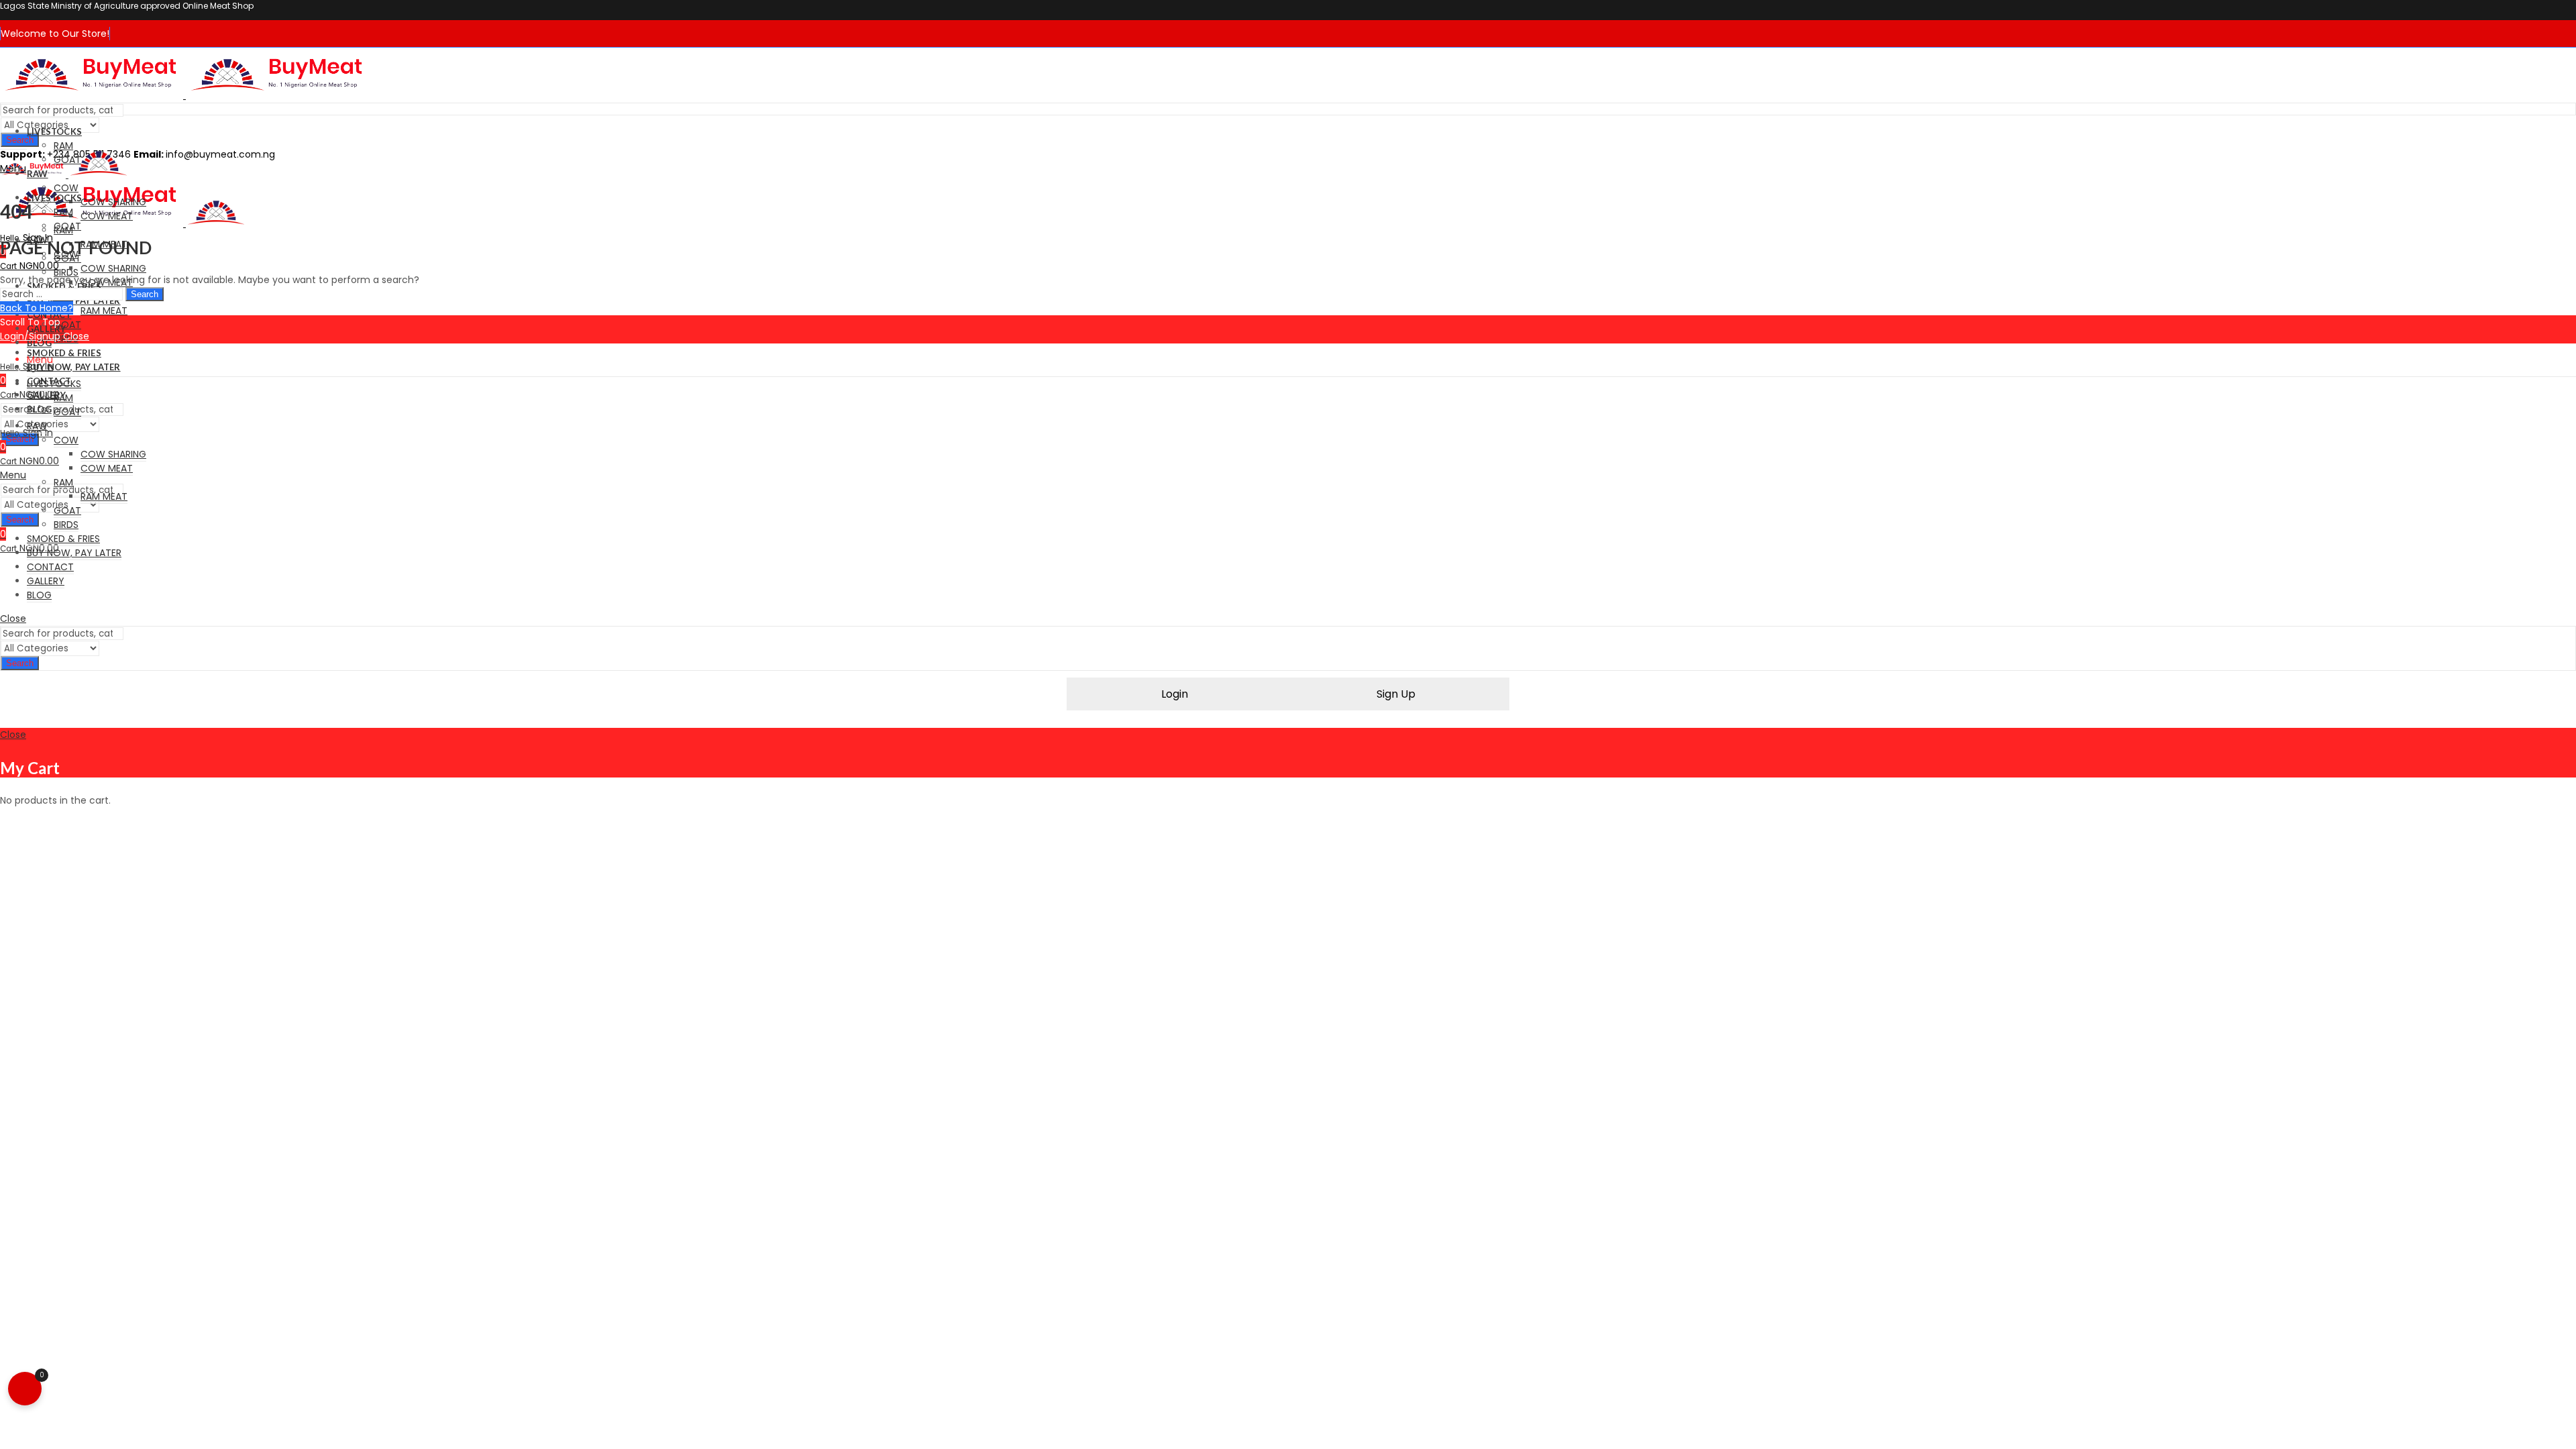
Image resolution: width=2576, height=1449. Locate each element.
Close (76, 336)
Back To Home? (37, 308)
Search (20, 140)
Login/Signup (30, 336)
